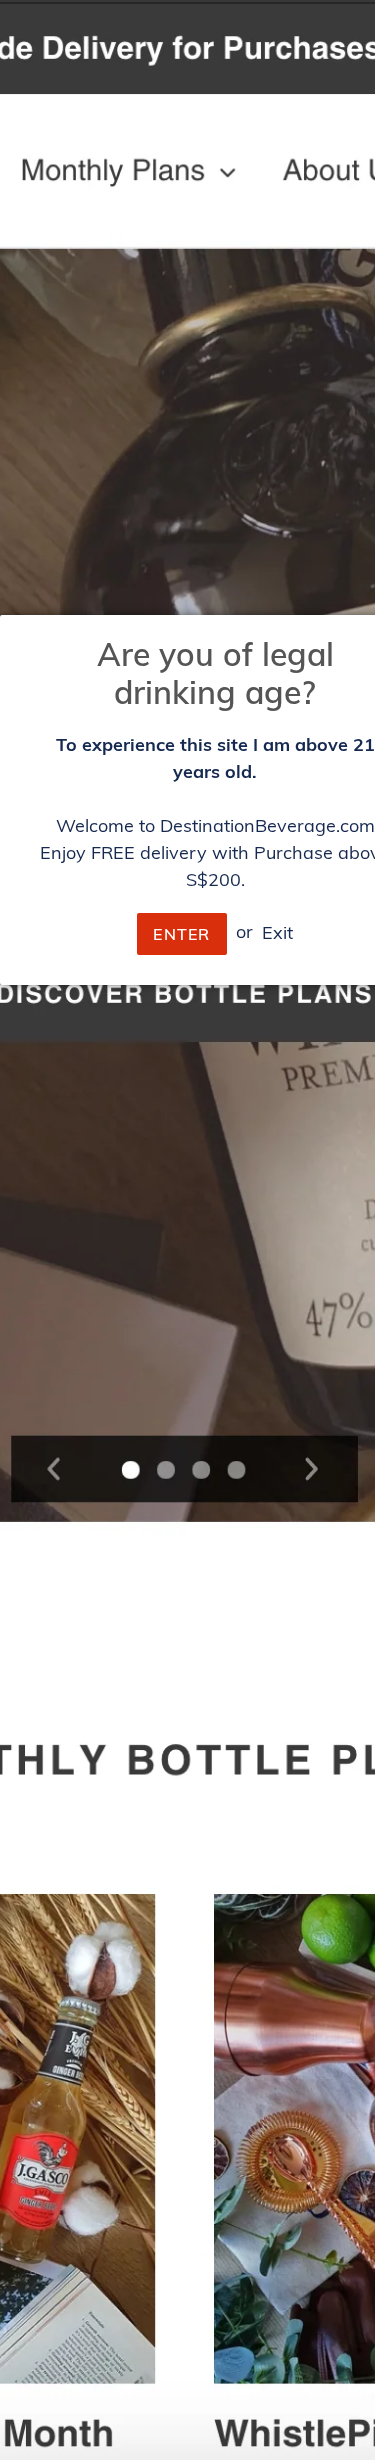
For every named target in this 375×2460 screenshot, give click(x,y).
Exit (277, 931)
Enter (181, 934)
